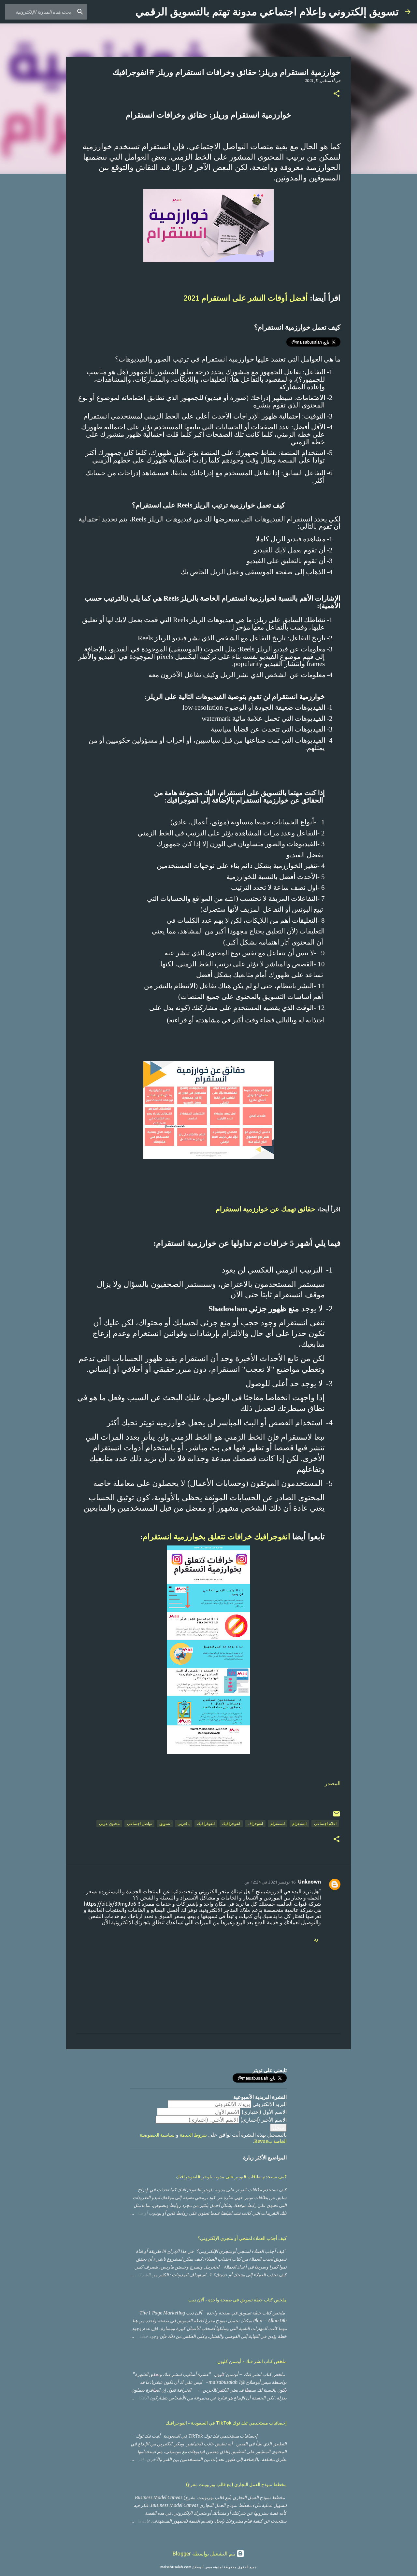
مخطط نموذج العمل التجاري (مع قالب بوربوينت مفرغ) (236, 2484)
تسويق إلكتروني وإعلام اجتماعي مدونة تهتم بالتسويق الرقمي (267, 12)
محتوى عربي (109, 1823)
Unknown (309, 1882)
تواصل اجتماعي (139, 1823)
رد (316, 1939)
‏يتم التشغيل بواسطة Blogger (205, 2554)
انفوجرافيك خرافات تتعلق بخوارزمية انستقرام (217, 1537)
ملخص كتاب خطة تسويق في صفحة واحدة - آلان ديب (237, 2300)
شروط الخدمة (193, 2135)
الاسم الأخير (264, 2120)
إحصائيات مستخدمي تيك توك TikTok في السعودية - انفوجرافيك (226, 2423)
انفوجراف (255, 1823)
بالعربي (184, 1823)
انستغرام (299, 1823)
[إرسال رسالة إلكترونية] (337, 1816)
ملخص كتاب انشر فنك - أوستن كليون (252, 2361)
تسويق (165, 1823)
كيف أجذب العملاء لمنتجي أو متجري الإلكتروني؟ (242, 2238)
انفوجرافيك (231, 1823)
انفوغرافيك (206, 1823)
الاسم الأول (264, 2112)
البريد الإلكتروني (270, 2104)
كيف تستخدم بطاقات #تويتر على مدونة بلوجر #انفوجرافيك (231, 2177)
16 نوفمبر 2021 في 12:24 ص (270, 1882)
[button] (337, 94)
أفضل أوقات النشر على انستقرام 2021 (246, 298)
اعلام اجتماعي (325, 1823)
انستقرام (278, 1823)
